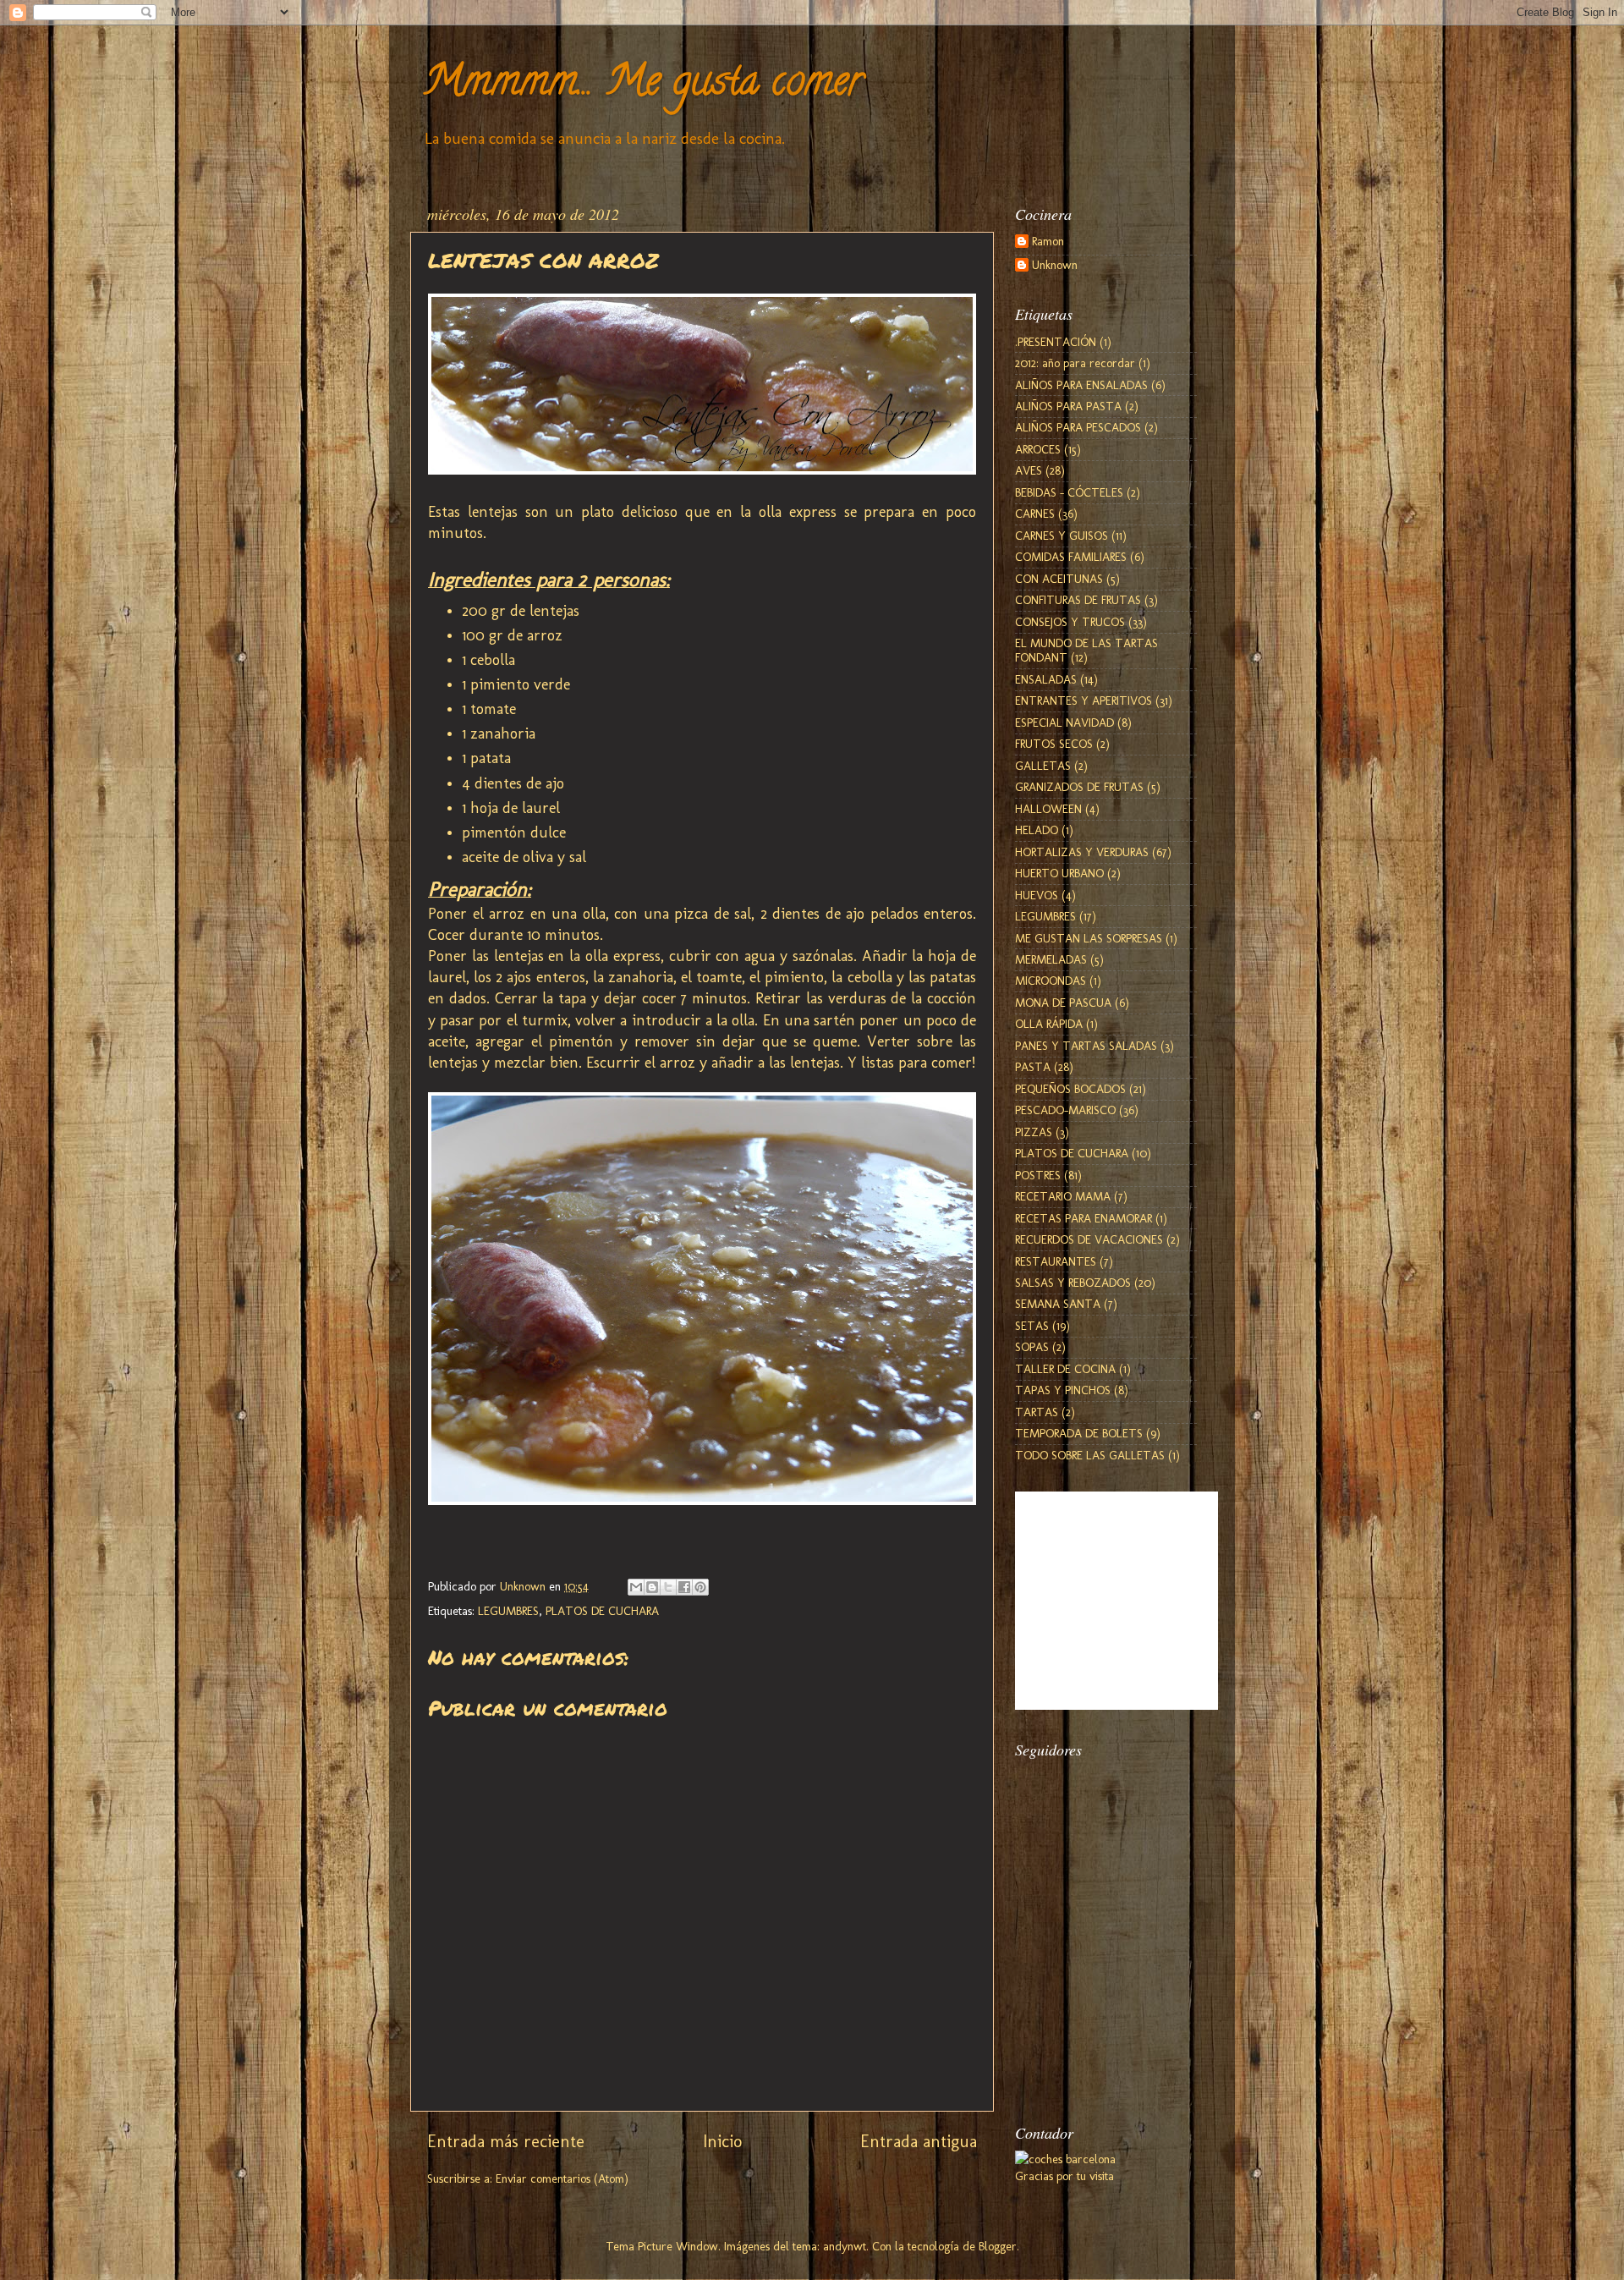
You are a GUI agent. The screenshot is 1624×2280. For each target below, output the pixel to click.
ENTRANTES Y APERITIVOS (1084, 700)
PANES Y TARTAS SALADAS (1086, 1046)
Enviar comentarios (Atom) (562, 2178)
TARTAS (1037, 1412)
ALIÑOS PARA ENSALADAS (1081, 385)
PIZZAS (1034, 1132)
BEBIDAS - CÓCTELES (1069, 492)
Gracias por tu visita (1064, 2176)
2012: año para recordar (1075, 363)
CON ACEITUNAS (1059, 579)
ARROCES (1038, 449)
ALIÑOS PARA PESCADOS (1078, 427)
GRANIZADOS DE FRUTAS (1079, 787)
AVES (1029, 470)
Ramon (1048, 242)
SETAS (1032, 1326)
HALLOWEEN (1048, 809)
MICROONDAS (1051, 981)
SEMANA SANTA (1058, 1304)
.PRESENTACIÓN (1056, 342)
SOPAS (1032, 1347)
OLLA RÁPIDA (1049, 1024)
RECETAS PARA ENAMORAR (1084, 1218)
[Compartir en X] (668, 1587)
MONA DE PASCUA (1063, 1003)
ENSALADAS (1046, 679)
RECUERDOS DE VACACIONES (1089, 1239)
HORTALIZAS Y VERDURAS (1082, 852)
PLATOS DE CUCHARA (602, 1611)
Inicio (722, 2141)
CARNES (1035, 514)
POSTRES (1038, 1175)
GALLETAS (1043, 766)
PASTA (1033, 1067)
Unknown (1055, 265)
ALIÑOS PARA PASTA (1068, 406)
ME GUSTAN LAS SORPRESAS (1089, 938)
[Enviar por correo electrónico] (636, 1587)
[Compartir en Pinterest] (700, 1587)
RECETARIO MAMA (1063, 1196)
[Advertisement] (1100, 2008)
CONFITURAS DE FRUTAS (1078, 600)
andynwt (845, 2246)
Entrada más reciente (506, 2141)
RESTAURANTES (1056, 1261)
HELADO (1037, 830)
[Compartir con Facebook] (684, 1587)
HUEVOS (1037, 895)
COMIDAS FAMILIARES (1071, 557)
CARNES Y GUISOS (1062, 536)
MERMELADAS (1051, 959)
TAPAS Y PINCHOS (1063, 1390)
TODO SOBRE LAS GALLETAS (1090, 1455)
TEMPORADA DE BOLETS (1079, 1433)
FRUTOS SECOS (1054, 744)
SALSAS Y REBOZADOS (1073, 1283)
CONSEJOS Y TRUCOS (1070, 622)
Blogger (998, 2246)
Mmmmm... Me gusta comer (643, 85)
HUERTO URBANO (1059, 873)
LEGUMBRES (508, 1611)
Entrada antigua (919, 2141)
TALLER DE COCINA (1065, 1369)
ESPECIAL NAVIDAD (1064, 722)
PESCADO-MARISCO (1065, 1110)
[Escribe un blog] (652, 1587)
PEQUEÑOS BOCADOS (1070, 1089)
